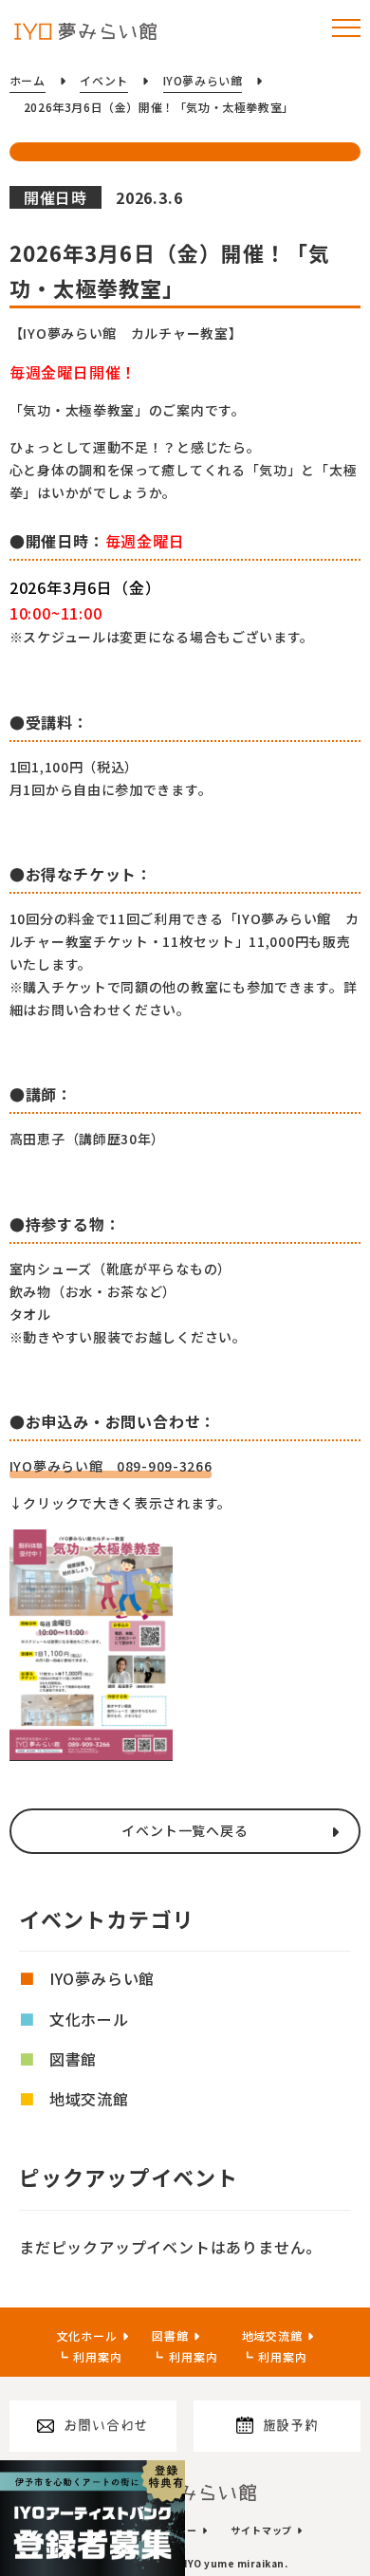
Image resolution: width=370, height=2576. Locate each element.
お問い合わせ (106, 2425)
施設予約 (291, 2425)
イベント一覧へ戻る (185, 1830)
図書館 (73, 2059)
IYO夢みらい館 (102, 1978)
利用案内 (97, 2356)
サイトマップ (261, 2530)
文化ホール (89, 2019)
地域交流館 (89, 2099)
